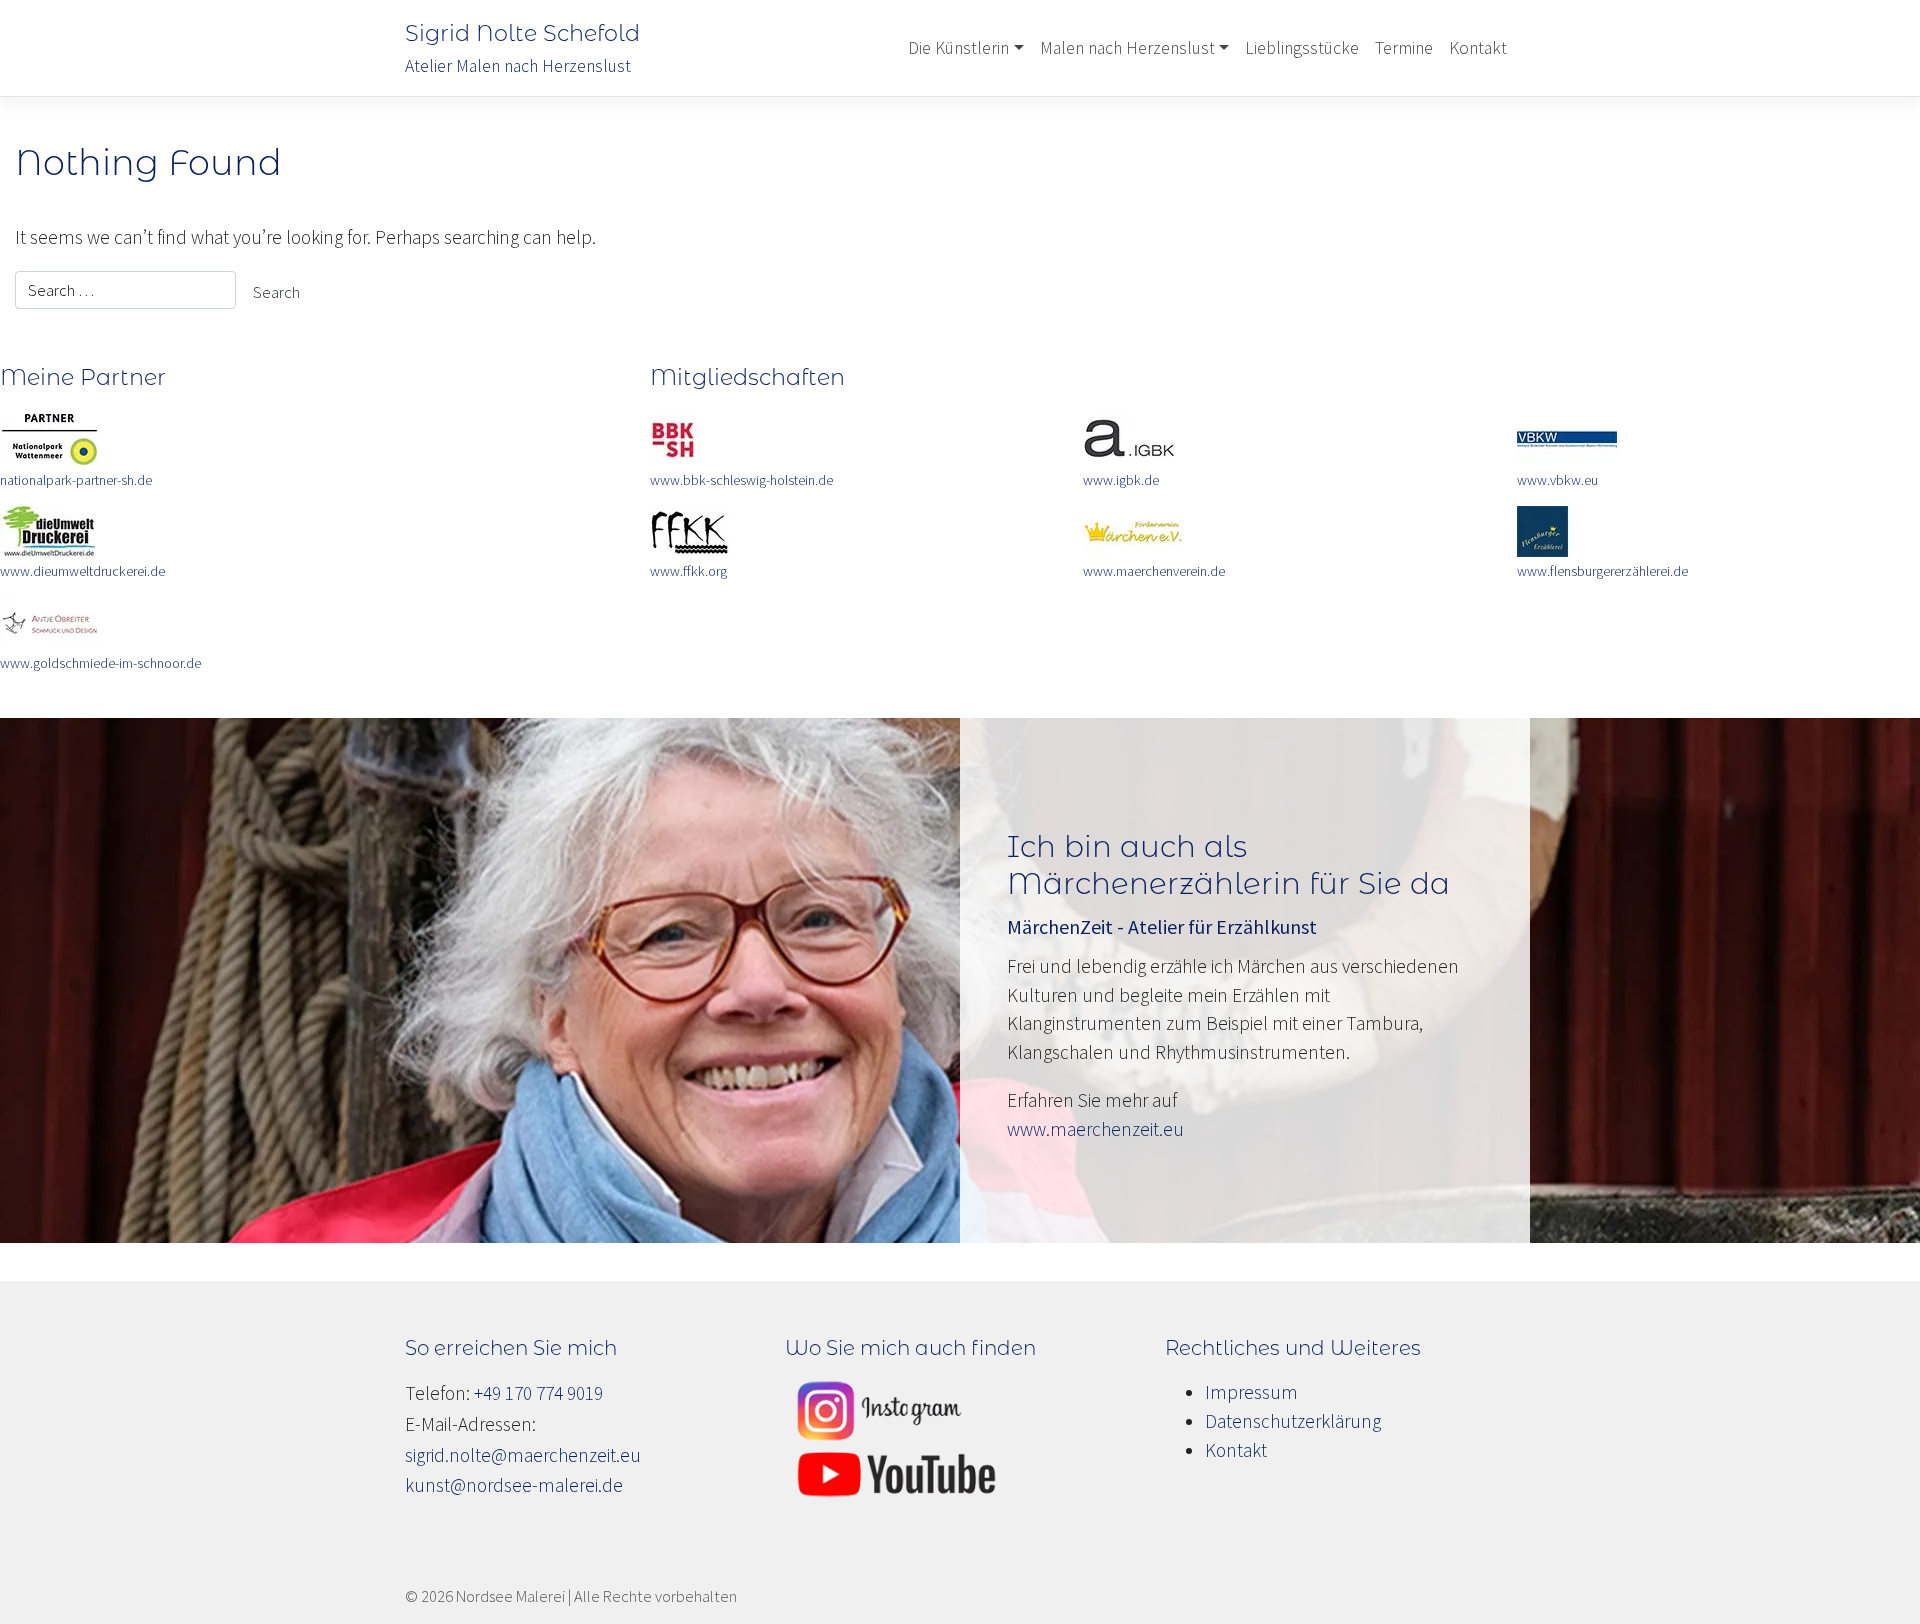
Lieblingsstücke (1302, 48)
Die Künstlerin (958, 48)
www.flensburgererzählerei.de (1602, 571)
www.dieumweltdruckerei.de (82, 571)
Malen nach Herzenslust (1127, 48)
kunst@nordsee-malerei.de (514, 1485)
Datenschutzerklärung (1293, 1421)
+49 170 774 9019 (538, 1393)
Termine (1404, 48)
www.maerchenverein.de (1154, 571)
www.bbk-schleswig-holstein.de (741, 480)
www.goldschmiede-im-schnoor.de (100, 663)
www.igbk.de (1121, 480)
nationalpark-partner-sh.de (76, 480)
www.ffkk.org (688, 571)
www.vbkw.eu (1557, 480)
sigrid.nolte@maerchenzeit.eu (523, 1455)
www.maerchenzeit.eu (1095, 1129)
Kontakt (1478, 48)
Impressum (1251, 1392)
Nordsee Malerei (510, 1596)
